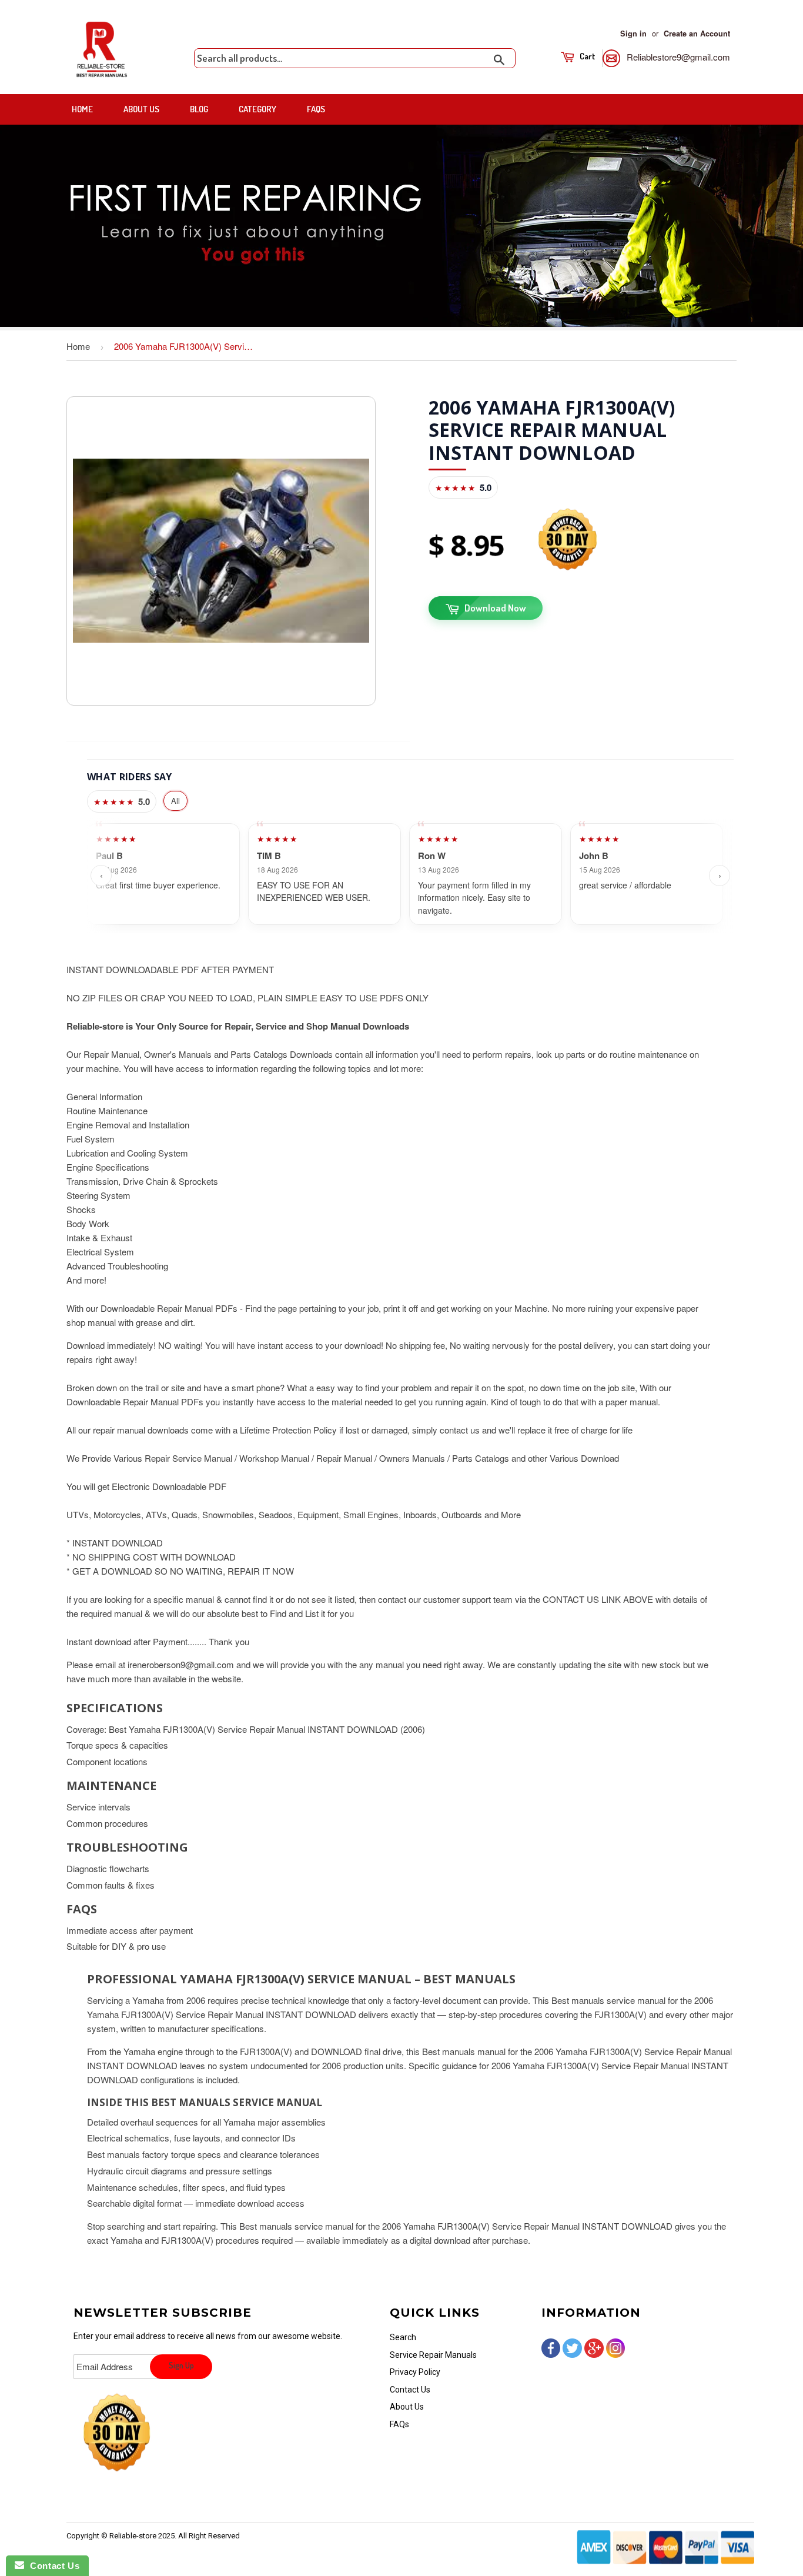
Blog (199, 109)
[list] (410, 876)
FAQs (316, 109)
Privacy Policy (415, 2372)
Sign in (633, 34)
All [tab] (175, 801)
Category (257, 109)
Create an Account (697, 34)
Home (82, 109)
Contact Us (410, 2390)
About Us (141, 109)
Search (403, 2337)
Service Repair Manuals (433, 2355)
